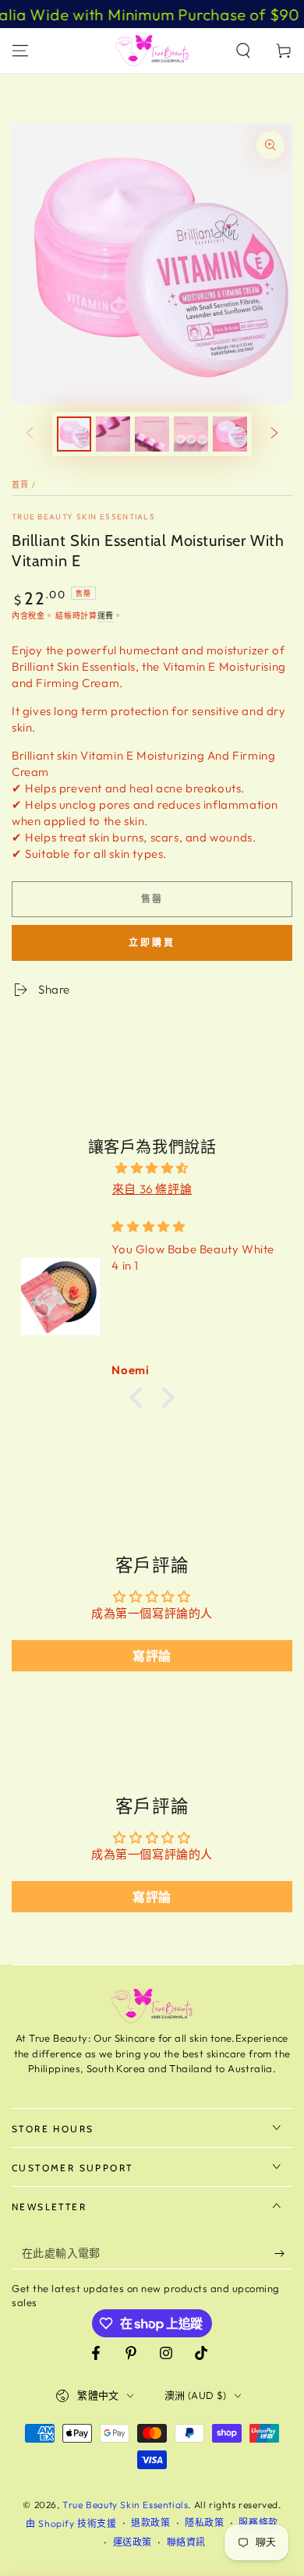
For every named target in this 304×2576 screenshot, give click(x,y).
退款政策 (150, 2523)
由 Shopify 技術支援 (71, 2523)
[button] (243, 51)
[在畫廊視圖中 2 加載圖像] (113, 434)
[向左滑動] (30, 434)
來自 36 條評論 (152, 1189)
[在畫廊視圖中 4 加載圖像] (191, 434)
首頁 (21, 485)
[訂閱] (283, 2254)
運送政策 (133, 2542)
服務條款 (258, 2523)
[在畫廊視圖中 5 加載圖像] (230, 434)
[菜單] (20, 51)
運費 (106, 616)
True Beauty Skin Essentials (83, 517)
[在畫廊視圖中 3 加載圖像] (152, 434)
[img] (152, 1168)
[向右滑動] (274, 434)
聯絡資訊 (186, 2542)
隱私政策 (204, 2523)
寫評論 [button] (152, 1656)
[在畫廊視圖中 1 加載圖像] (74, 434)
